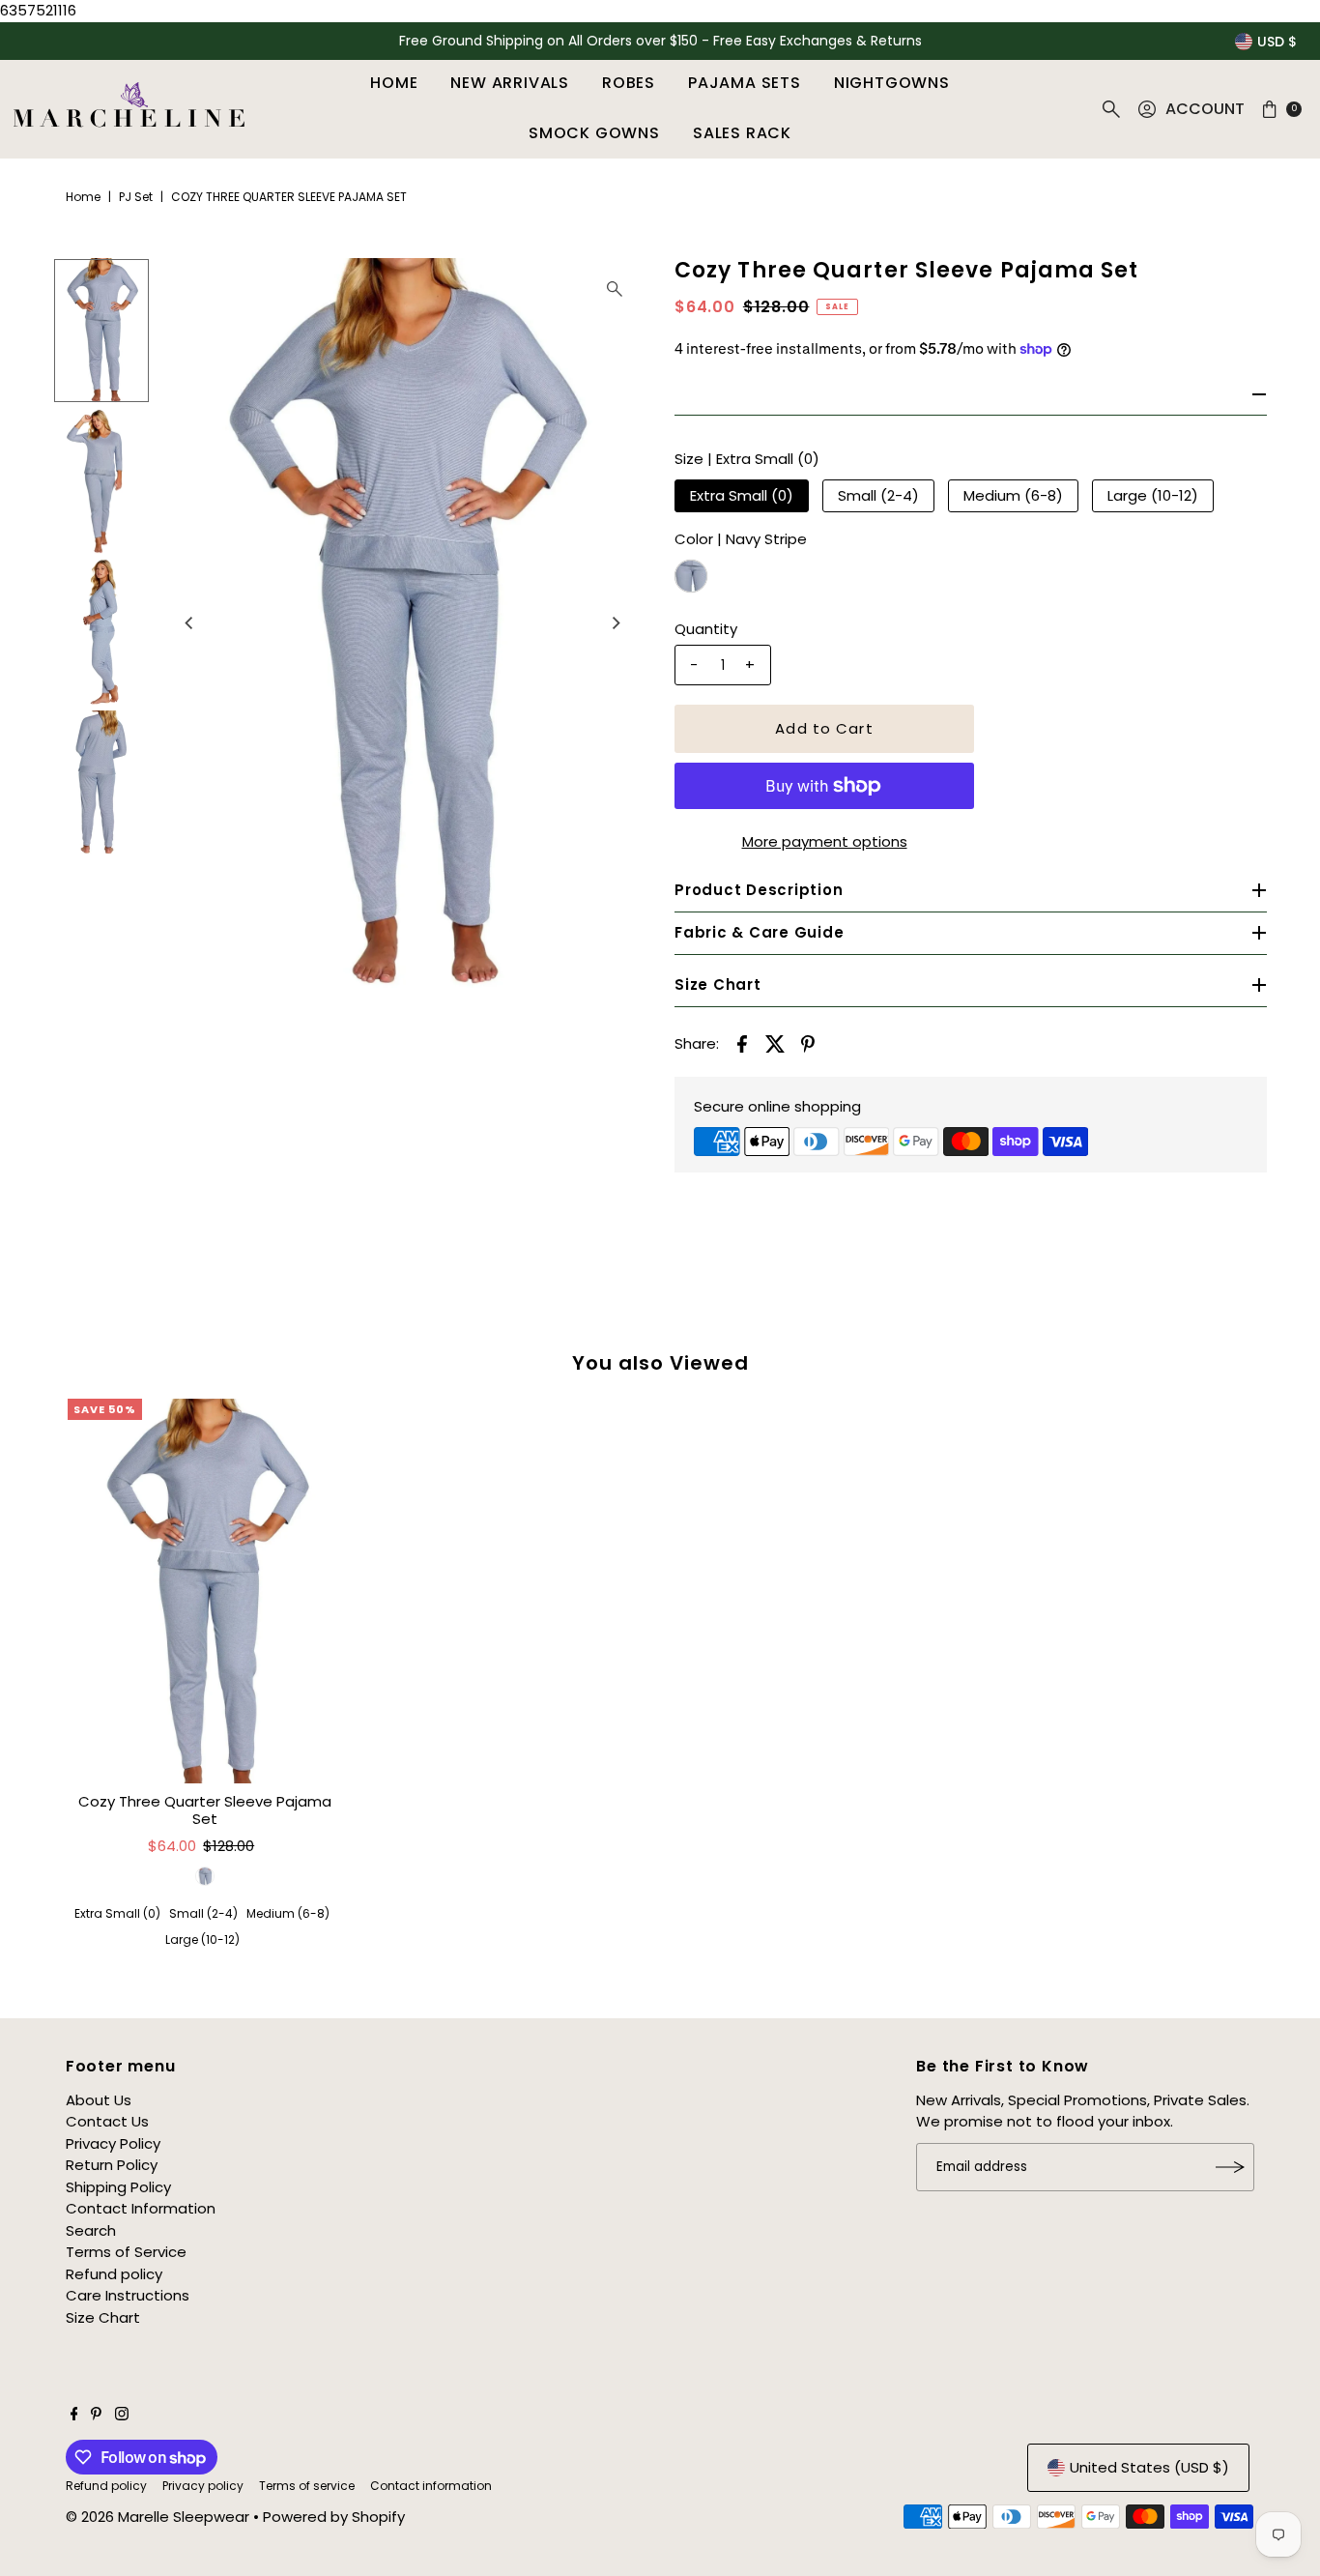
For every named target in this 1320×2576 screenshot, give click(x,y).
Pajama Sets (745, 83)
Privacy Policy (113, 2143)
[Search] (1111, 109)
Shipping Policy (118, 2187)
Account (1205, 109)
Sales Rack (742, 133)
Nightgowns (892, 83)
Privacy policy (203, 2486)
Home (394, 83)
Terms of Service (126, 2252)
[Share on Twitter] (775, 1043)
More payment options (825, 841)
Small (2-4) (878, 495)
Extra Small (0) (742, 495)
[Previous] (190, 622)
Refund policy (114, 2274)
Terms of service (307, 2486)
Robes (629, 83)
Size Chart (103, 2317)
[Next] (615, 622)
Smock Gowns (594, 133)
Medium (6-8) (1013, 495)
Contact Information (141, 2208)
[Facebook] (74, 2416)
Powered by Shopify (334, 2517)
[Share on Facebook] (742, 1043)
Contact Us (107, 2121)
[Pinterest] (96, 2416)
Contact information (431, 2486)
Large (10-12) (1153, 495)
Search (91, 2230)
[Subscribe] (1230, 2167)
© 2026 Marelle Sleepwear (158, 2517)
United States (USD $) (1149, 2467)
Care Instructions (128, 2295)
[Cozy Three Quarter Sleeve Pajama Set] (205, 1591)
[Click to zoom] (615, 289)
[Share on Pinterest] (808, 1043)
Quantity (706, 629)
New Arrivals (510, 83)
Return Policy (112, 2165)
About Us (99, 2100)
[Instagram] (122, 2416)
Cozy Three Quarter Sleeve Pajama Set (205, 1810)
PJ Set (136, 197)
